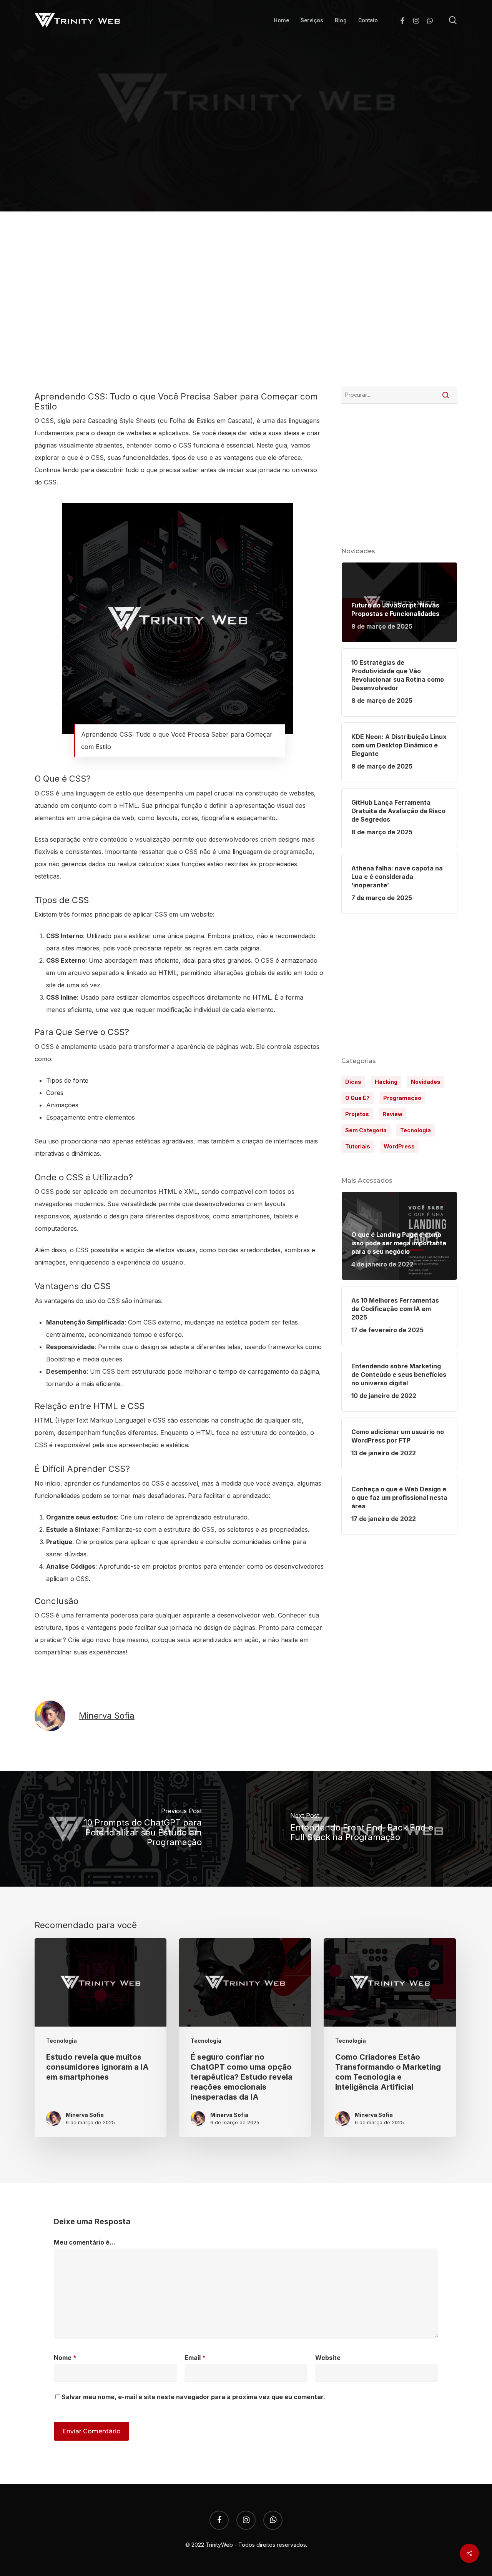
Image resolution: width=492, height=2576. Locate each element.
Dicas (353, 1082)
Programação (222, 135)
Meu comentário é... (85, 2242)
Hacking (386, 1082)
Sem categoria (366, 1130)
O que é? (357, 1098)
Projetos (357, 1114)
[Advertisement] (246, 310)
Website (328, 2358)
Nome (65, 2358)
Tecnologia (274, 135)
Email (195, 2358)
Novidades (426, 1082)
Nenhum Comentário (319, 201)
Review (392, 1114)
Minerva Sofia (168, 201)
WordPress (399, 1146)
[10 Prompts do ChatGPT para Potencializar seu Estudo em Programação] (123, 1829)
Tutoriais (358, 1146)
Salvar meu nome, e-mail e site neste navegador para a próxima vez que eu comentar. (193, 2397)
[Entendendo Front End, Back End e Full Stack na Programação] (369, 1829)
